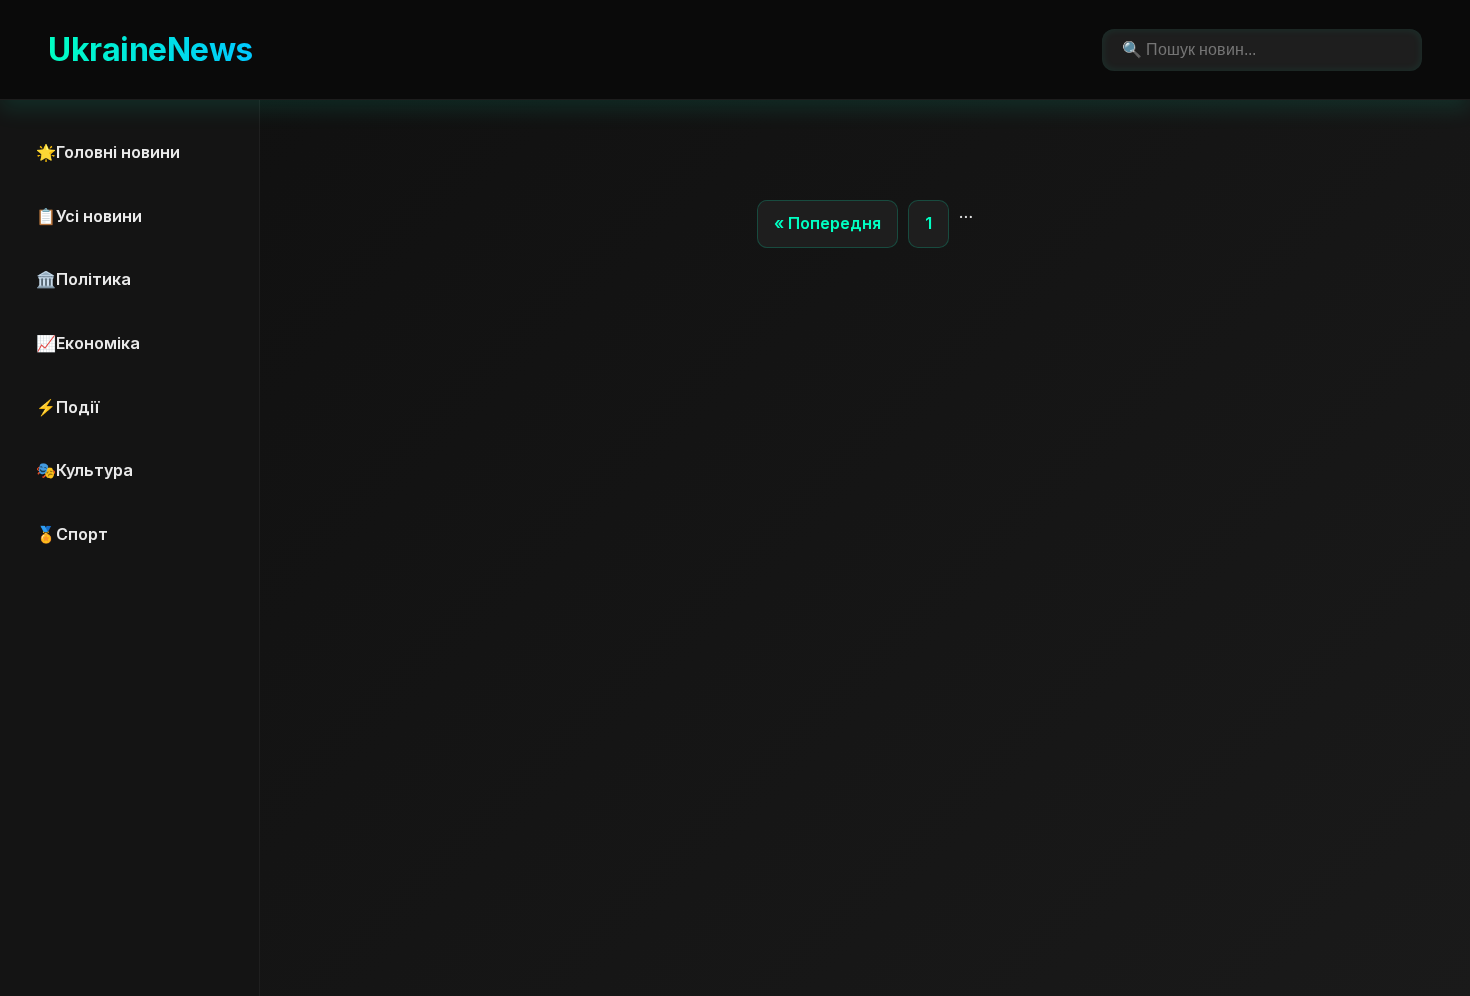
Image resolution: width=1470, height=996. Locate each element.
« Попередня (827, 223)
